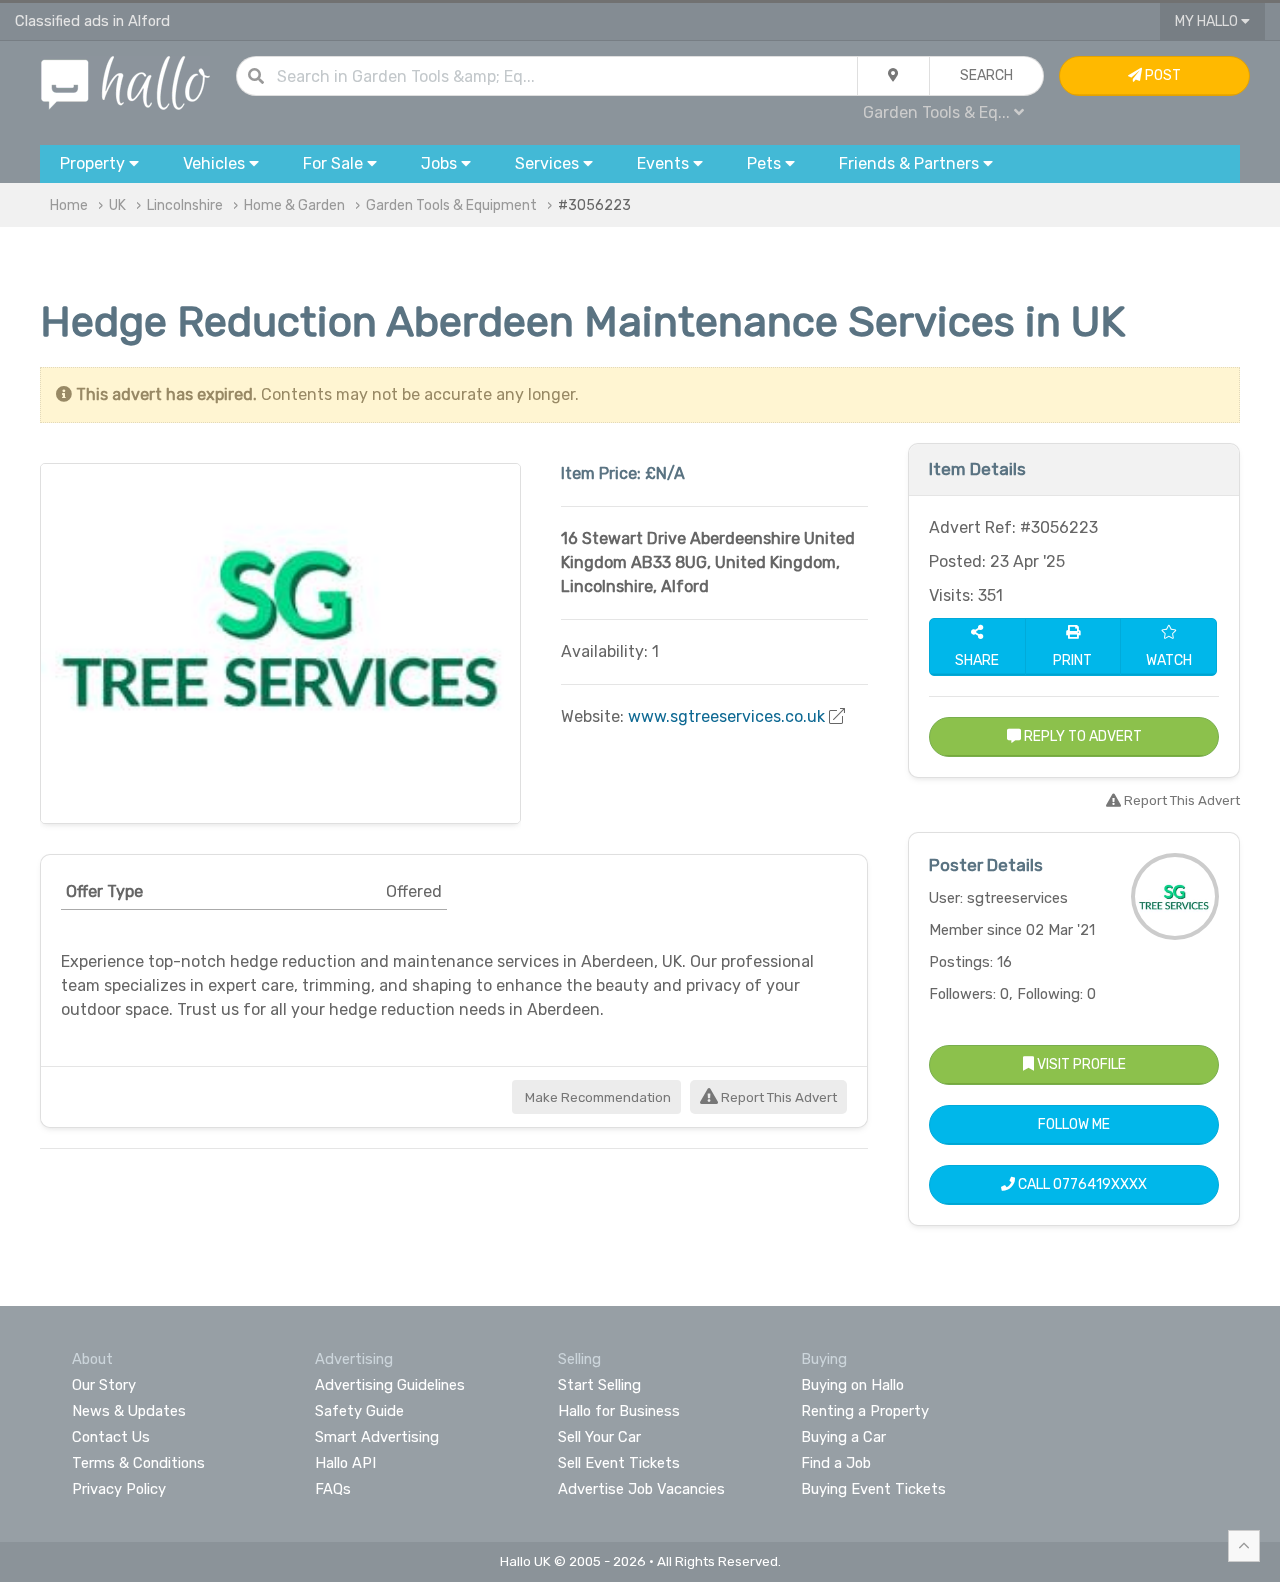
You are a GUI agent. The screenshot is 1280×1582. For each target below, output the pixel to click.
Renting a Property (865, 1411)
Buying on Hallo (852, 1385)
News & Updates (129, 1411)
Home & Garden (294, 205)
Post (1161, 75)
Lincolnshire (185, 205)
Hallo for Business (619, 1411)
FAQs (333, 1489)
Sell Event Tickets (619, 1463)
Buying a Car (843, 1437)
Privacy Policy (119, 1489)
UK (117, 205)
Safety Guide (359, 1411)
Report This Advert (777, 1097)
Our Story (104, 1385)
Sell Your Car (599, 1437)
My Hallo (1208, 21)
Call (1081, 1184)
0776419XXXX (1100, 1184)
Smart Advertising (377, 1437)
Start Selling (599, 1385)
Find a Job (836, 1463)
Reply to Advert (1081, 736)
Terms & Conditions (138, 1463)
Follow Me (1074, 1124)
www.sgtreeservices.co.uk (726, 716)
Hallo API (345, 1463)
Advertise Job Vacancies (641, 1489)
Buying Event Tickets (873, 1489)
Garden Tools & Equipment (451, 205)
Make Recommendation (596, 1097)
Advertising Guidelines (390, 1385)
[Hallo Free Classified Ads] (125, 81)
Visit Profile (1080, 1064)
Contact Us (111, 1437)
